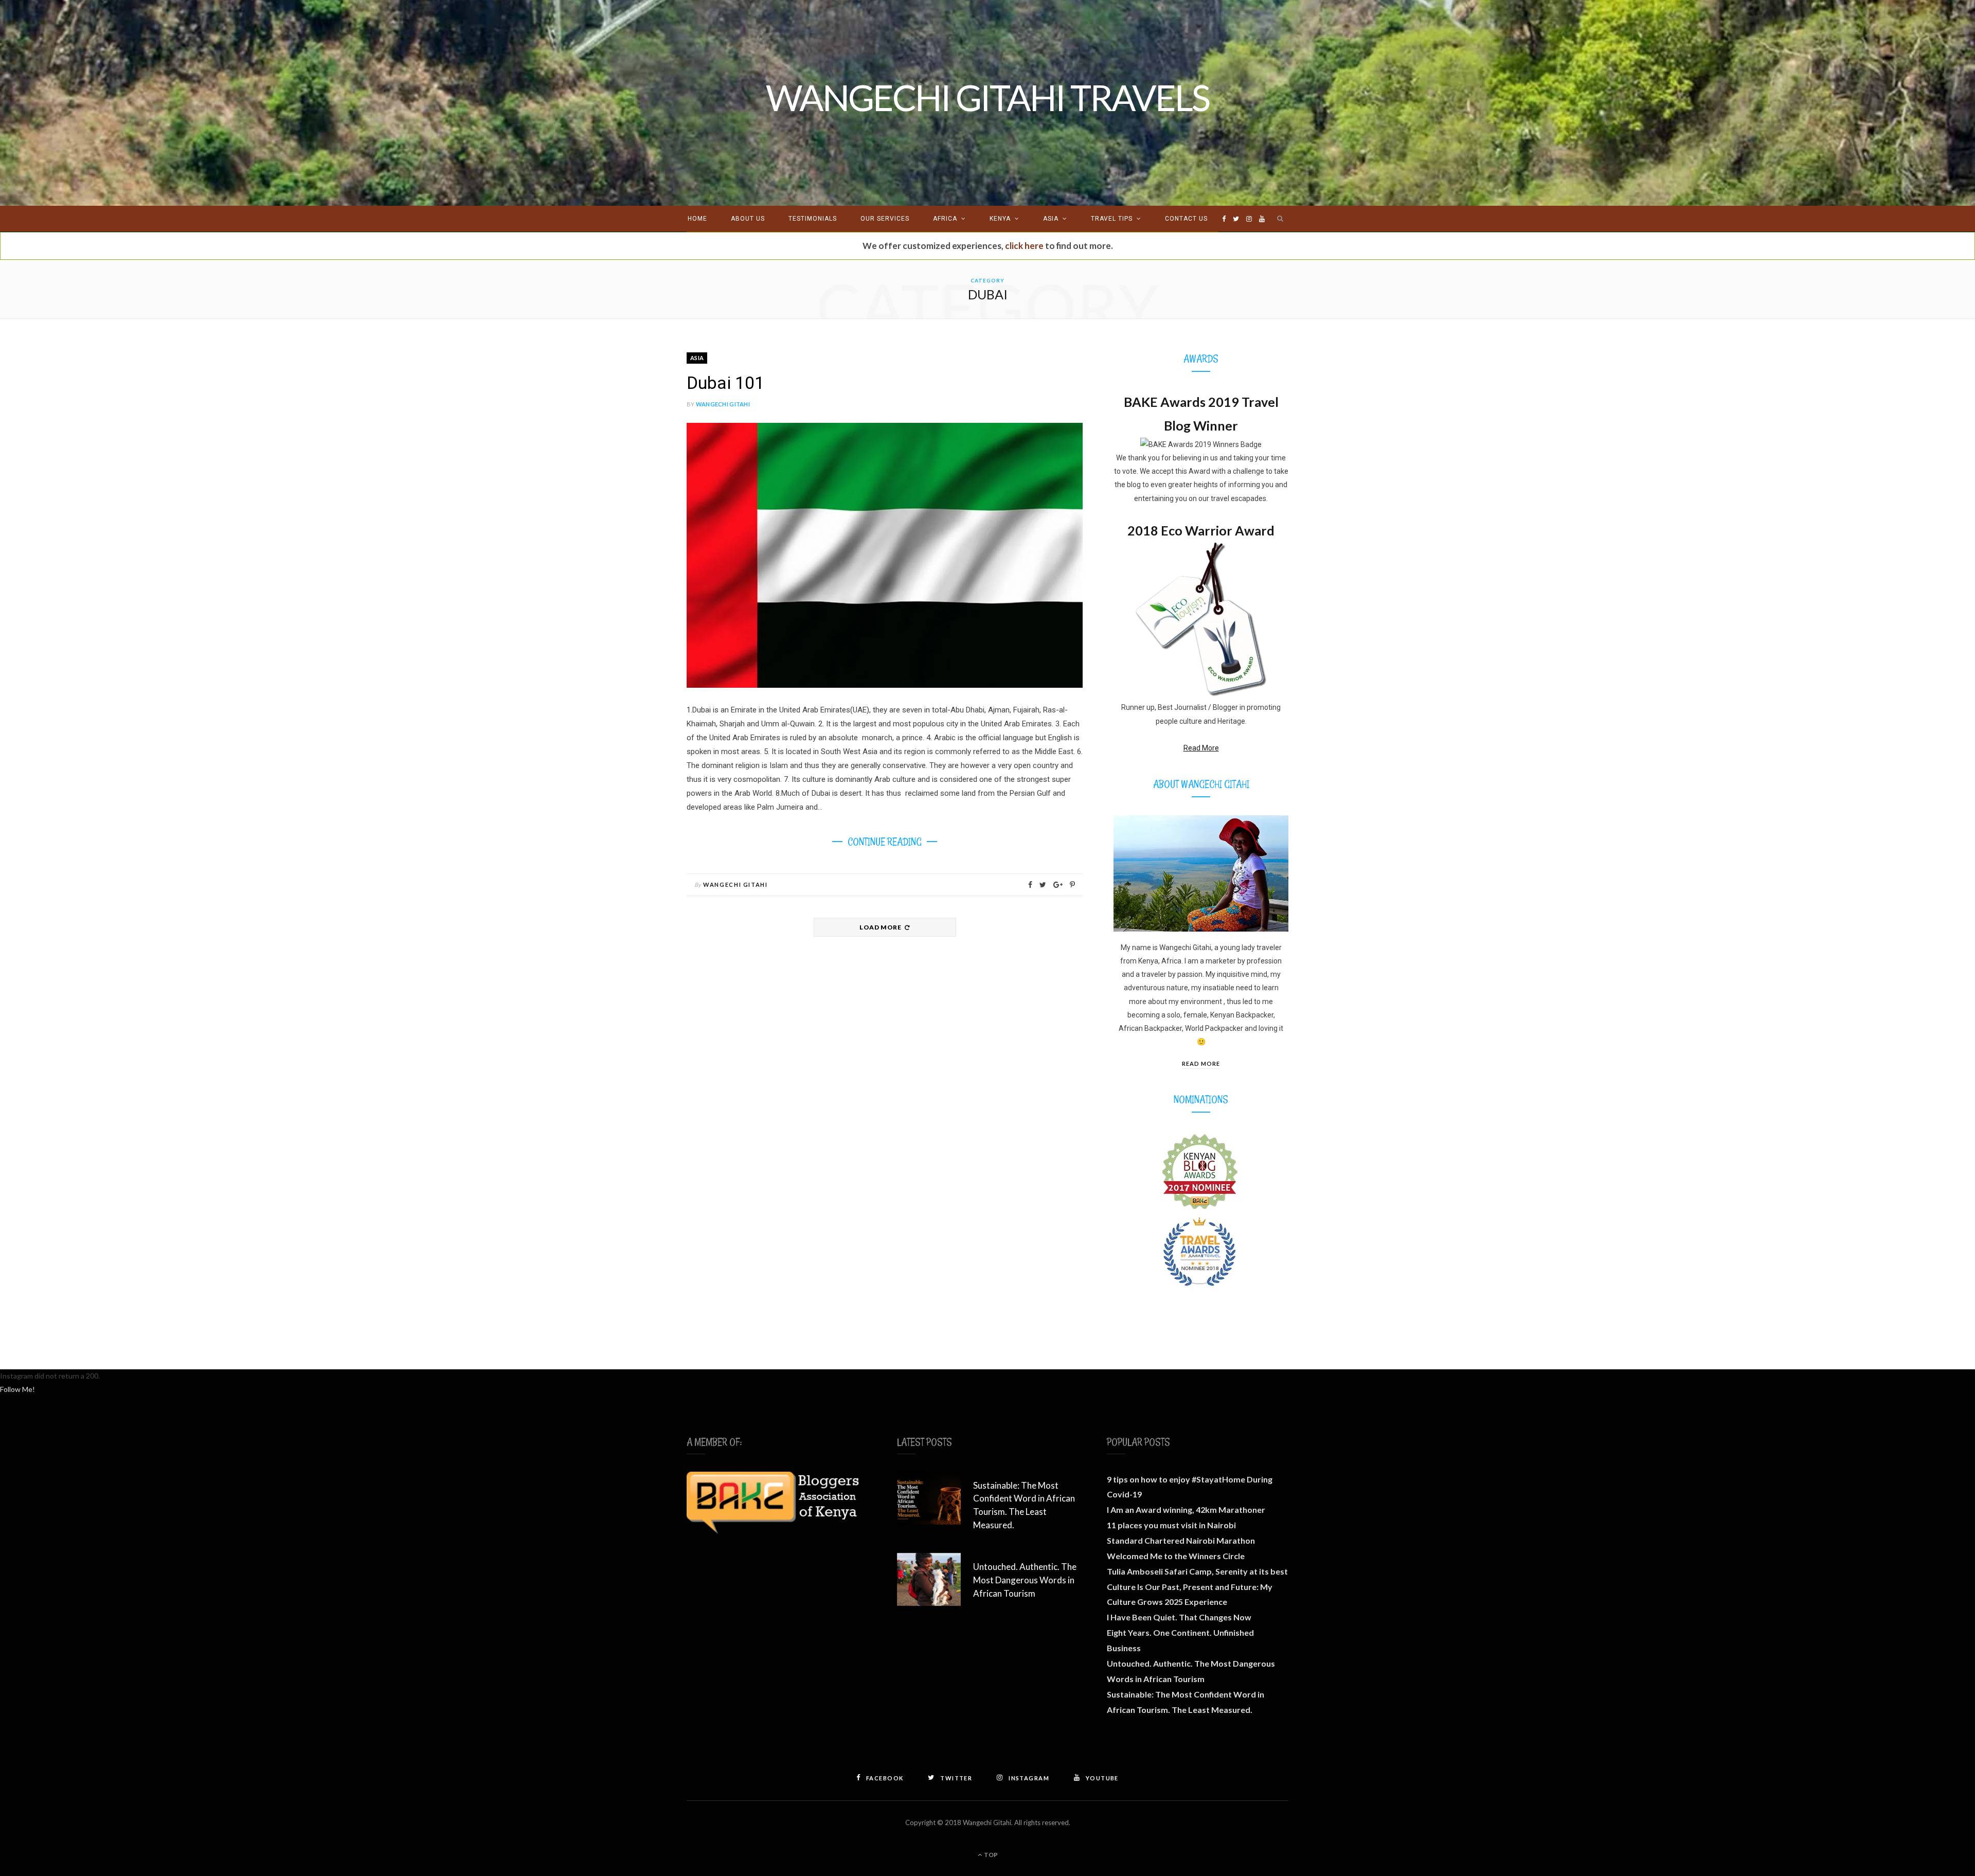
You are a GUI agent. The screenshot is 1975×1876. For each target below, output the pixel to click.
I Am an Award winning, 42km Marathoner (1186, 1509)
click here (1024, 246)
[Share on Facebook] (1030, 885)
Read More (1201, 748)
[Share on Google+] (1058, 885)
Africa (945, 219)
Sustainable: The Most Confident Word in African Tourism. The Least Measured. (1024, 1505)
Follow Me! (17, 1389)
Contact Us (1186, 219)
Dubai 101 (725, 383)
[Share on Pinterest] (1072, 885)
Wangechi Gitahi (723, 404)
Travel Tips (1112, 219)
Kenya (1000, 219)
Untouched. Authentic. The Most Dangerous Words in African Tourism (1025, 1580)
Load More (881, 927)
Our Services (885, 219)
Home (697, 219)
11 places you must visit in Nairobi (1171, 1525)
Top (990, 1855)
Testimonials (813, 219)
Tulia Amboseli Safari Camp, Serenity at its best (1197, 1571)
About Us (748, 219)
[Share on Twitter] (1043, 885)
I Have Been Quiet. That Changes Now (1179, 1617)
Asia (1051, 219)
